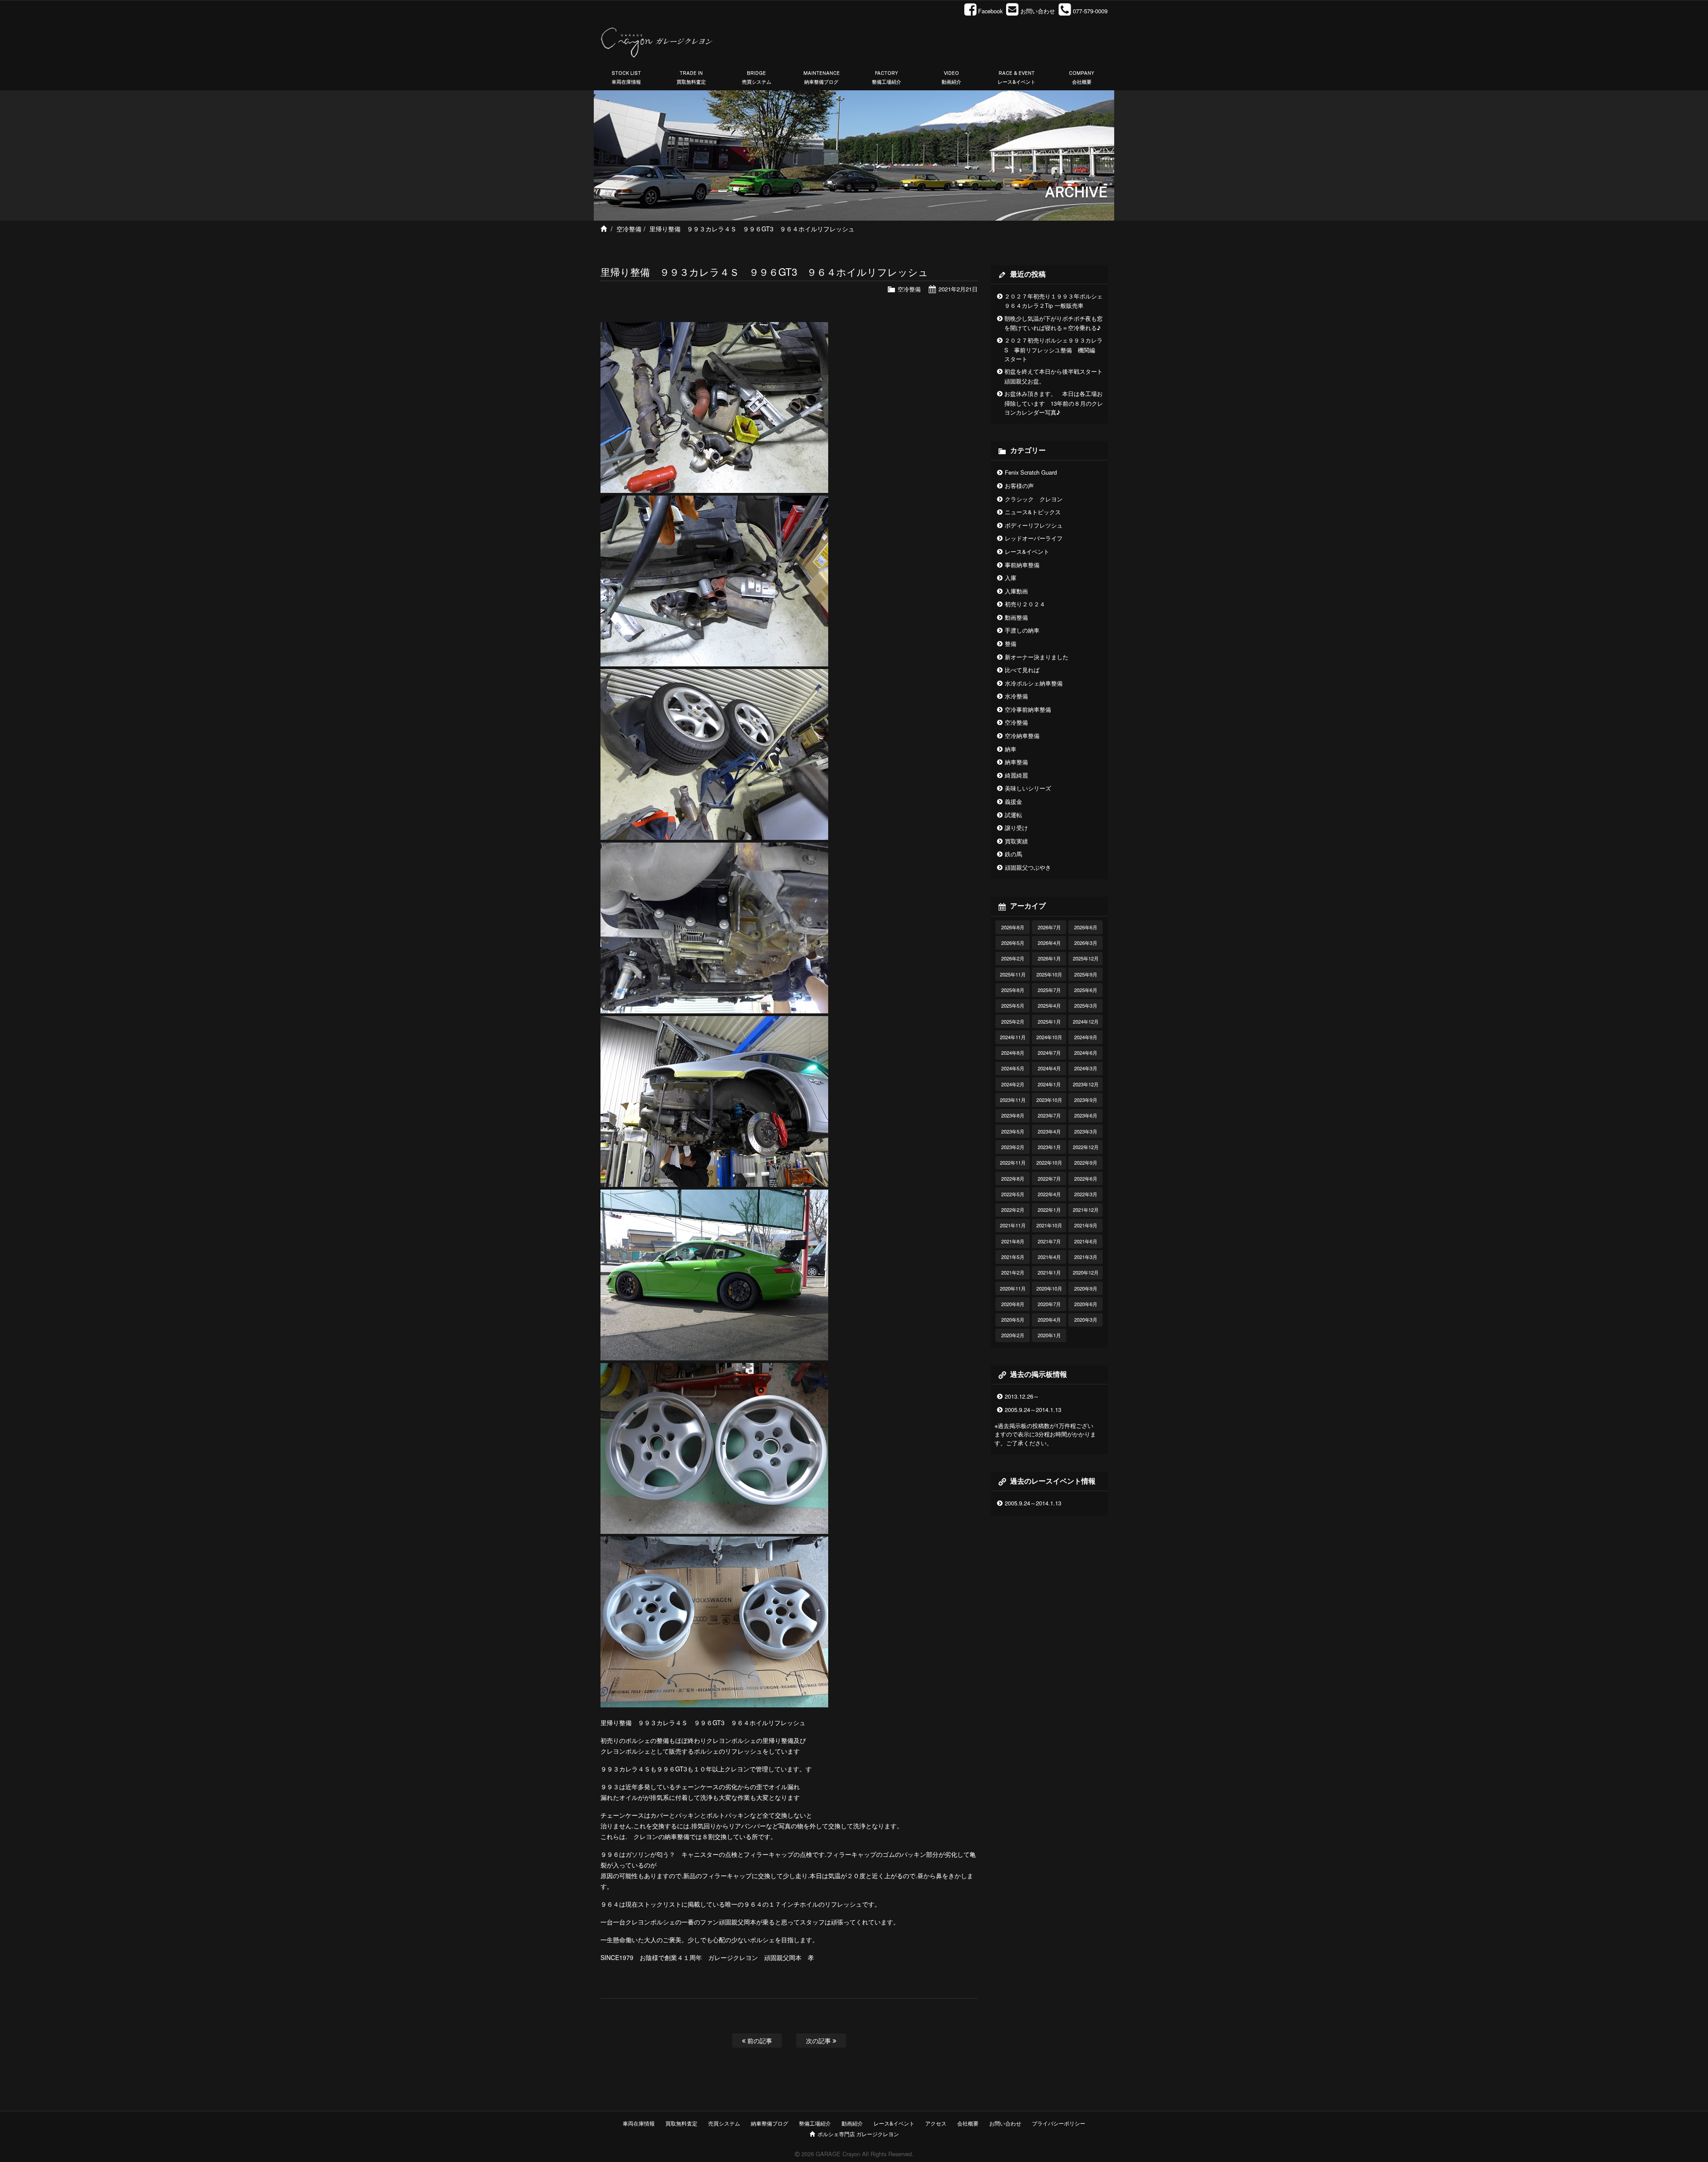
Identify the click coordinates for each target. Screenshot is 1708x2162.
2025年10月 (1049, 974)
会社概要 (968, 2123)
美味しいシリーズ (1028, 788)
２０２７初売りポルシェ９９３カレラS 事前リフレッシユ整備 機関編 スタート (1053, 349)
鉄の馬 (1013, 854)
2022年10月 (1049, 1162)
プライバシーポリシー (1059, 2123)
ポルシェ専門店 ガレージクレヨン (857, 2134)
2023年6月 (1086, 1115)
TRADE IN (691, 78)
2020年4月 (1049, 1319)
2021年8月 (1013, 1241)
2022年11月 (1013, 1162)
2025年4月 (1049, 1005)
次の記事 (819, 2040)
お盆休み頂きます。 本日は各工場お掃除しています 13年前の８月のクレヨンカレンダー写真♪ (1054, 403)
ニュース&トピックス (1033, 512)
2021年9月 (1086, 1225)
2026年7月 (1049, 927)
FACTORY (886, 78)
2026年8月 (1013, 927)
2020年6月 (1086, 1304)
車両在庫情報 (639, 2123)
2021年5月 (1013, 1257)
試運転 (1013, 815)
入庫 (1011, 578)
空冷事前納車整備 (1028, 709)
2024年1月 (1049, 1084)
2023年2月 (1013, 1147)
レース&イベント (1027, 551)
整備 (1011, 643)
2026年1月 (1049, 958)
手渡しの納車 (1022, 630)
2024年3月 (1086, 1068)
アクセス (936, 2123)
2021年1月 (1049, 1272)
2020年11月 (1013, 1288)
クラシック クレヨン (1034, 499)
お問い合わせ (1005, 2123)
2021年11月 (1013, 1225)
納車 (1011, 749)
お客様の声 (1019, 486)
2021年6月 (1086, 1241)
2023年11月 (1013, 1100)
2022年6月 (1086, 1178)
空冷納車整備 (1022, 736)
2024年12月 (1086, 1021)
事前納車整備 (1022, 565)
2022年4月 (1049, 1194)
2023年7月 (1049, 1115)
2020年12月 (1086, 1272)
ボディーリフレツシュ (1034, 525)
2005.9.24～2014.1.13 (1033, 1410)
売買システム (724, 2123)
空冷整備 (629, 229)
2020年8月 (1013, 1304)
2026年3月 (1086, 943)
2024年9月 (1086, 1037)
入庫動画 (1016, 591)
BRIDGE (757, 78)
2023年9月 (1086, 1100)
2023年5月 (1013, 1131)
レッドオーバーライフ (1034, 538)
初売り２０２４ (1025, 604)
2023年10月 (1049, 1100)
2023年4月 (1049, 1131)
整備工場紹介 (815, 2123)
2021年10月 (1049, 1225)
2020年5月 (1013, 1319)
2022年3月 (1086, 1194)
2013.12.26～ (1022, 1396)
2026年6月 (1086, 927)
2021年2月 (1013, 1272)
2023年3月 (1086, 1131)
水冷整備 (1016, 696)
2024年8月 (1013, 1053)
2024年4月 (1049, 1068)
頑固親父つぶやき (1028, 867)
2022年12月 (1086, 1147)
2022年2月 (1013, 1210)
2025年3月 (1086, 1005)
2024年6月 (1086, 1053)
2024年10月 (1049, 1037)
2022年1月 (1049, 1210)
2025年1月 (1049, 1021)
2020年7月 (1049, 1304)
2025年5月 (1013, 1005)
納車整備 (1016, 762)
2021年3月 (1086, 1257)
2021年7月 (1049, 1241)
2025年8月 (1013, 990)
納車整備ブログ (769, 2123)
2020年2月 (1013, 1335)
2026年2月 (1013, 958)
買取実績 (1016, 841)
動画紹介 (852, 2123)
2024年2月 (1013, 1084)
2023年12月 (1086, 1084)
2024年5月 (1013, 1068)
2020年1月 (1049, 1335)
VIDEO (951, 78)
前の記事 (759, 2040)
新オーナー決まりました (1037, 657)
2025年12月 (1086, 958)
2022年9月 (1086, 1162)
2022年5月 (1013, 1194)
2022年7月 (1049, 1178)
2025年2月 (1013, 1021)
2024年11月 (1013, 1037)
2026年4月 (1049, 943)
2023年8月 (1013, 1115)
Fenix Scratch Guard (1031, 472)
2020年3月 (1086, 1319)
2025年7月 (1049, 990)
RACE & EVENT (1017, 78)
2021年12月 (1086, 1210)
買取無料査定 (681, 2123)
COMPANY (1082, 78)
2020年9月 (1086, 1288)
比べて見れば (1022, 670)
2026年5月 (1013, 943)
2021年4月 (1049, 1257)
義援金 (1013, 801)
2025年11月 (1013, 974)
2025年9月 (1086, 974)
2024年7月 (1049, 1053)
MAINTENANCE (822, 78)
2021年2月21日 (958, 289)
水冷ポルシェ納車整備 (1034, 683)
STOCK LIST (626, 78)
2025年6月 (1086, 990)
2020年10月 (1049, 1288)
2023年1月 (1049, 1147)
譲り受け (1016, 828)
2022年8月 (1013, 1178)
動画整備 (1016, 617)
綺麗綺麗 (1016, 775)
